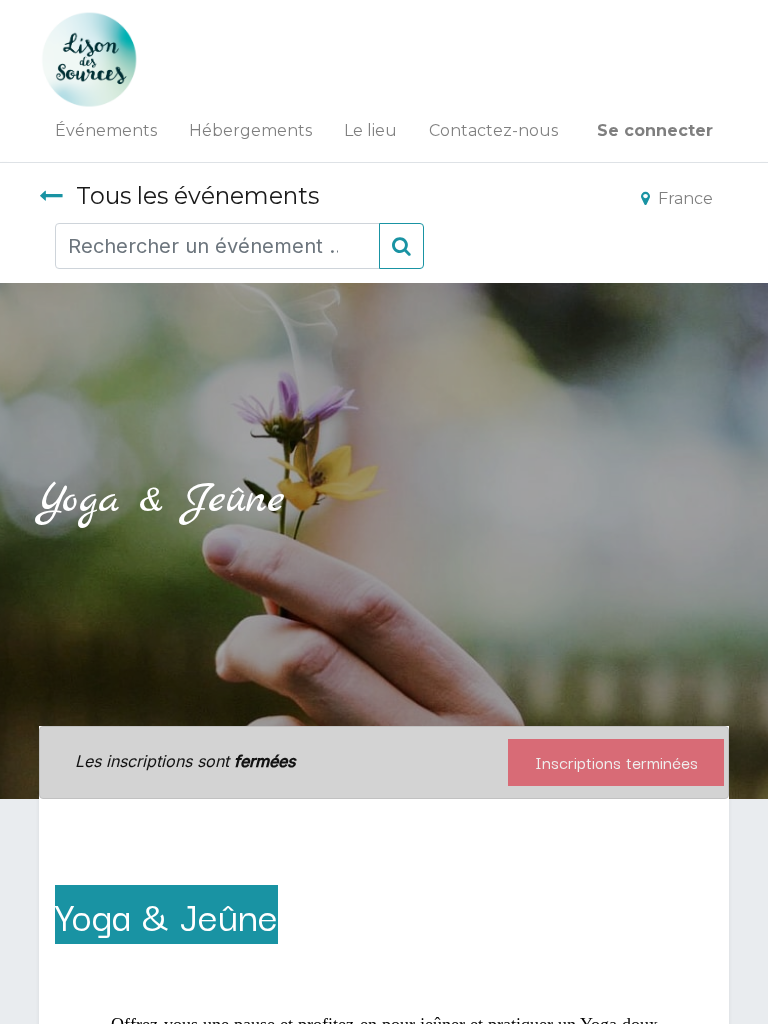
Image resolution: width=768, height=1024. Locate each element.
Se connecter (655, 130)
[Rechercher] (401, 246)
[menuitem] (106, 131)
